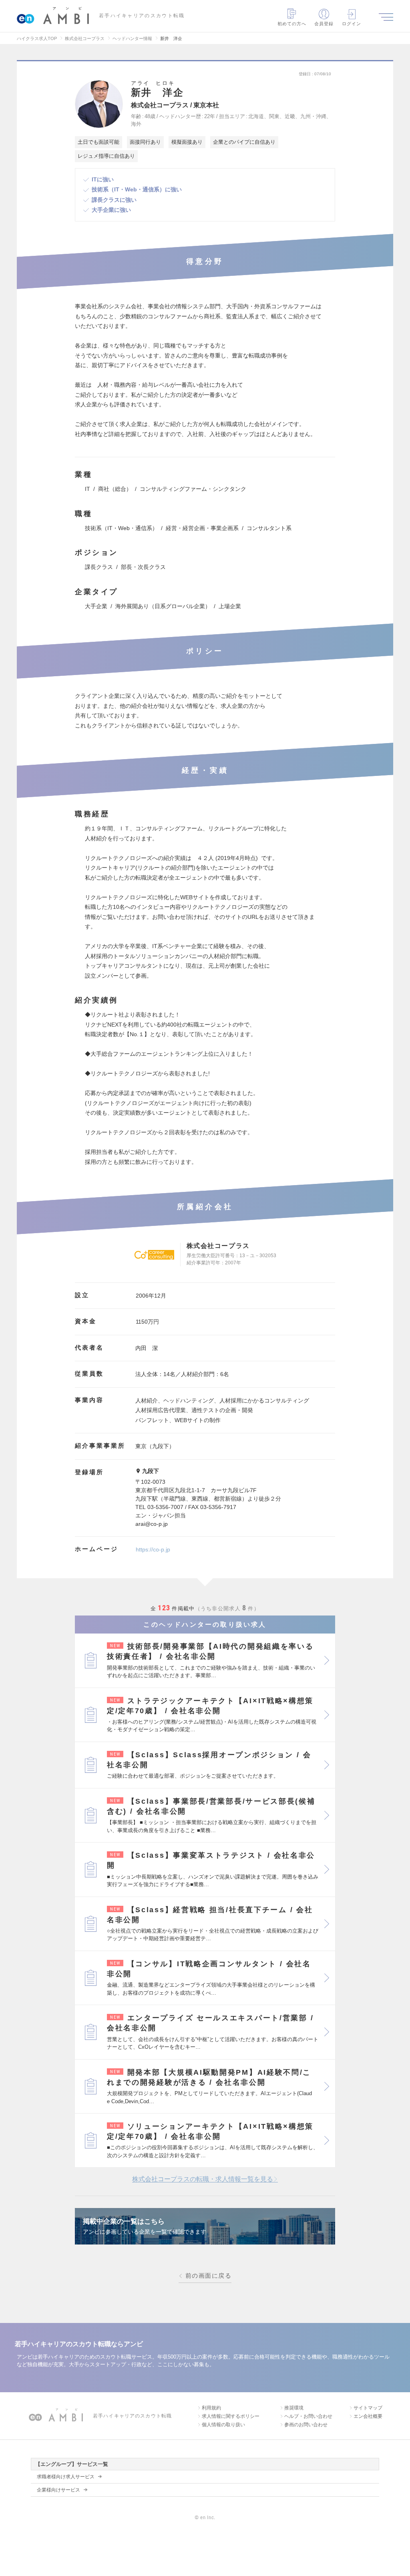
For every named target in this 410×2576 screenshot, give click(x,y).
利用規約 (211, 2408)
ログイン (352, 24)
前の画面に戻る (208, 2276)
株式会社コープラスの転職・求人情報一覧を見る (203, 2179)
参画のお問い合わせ (306, 2425)
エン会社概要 (368, 2416)
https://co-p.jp (153, 1549)
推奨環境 (294, 2408)
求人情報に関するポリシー (231, 2416)
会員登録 (324, 24)
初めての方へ (292, 24)
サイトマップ (368, 2408)
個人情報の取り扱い (223, 2425)
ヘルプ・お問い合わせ (308, 2416)
